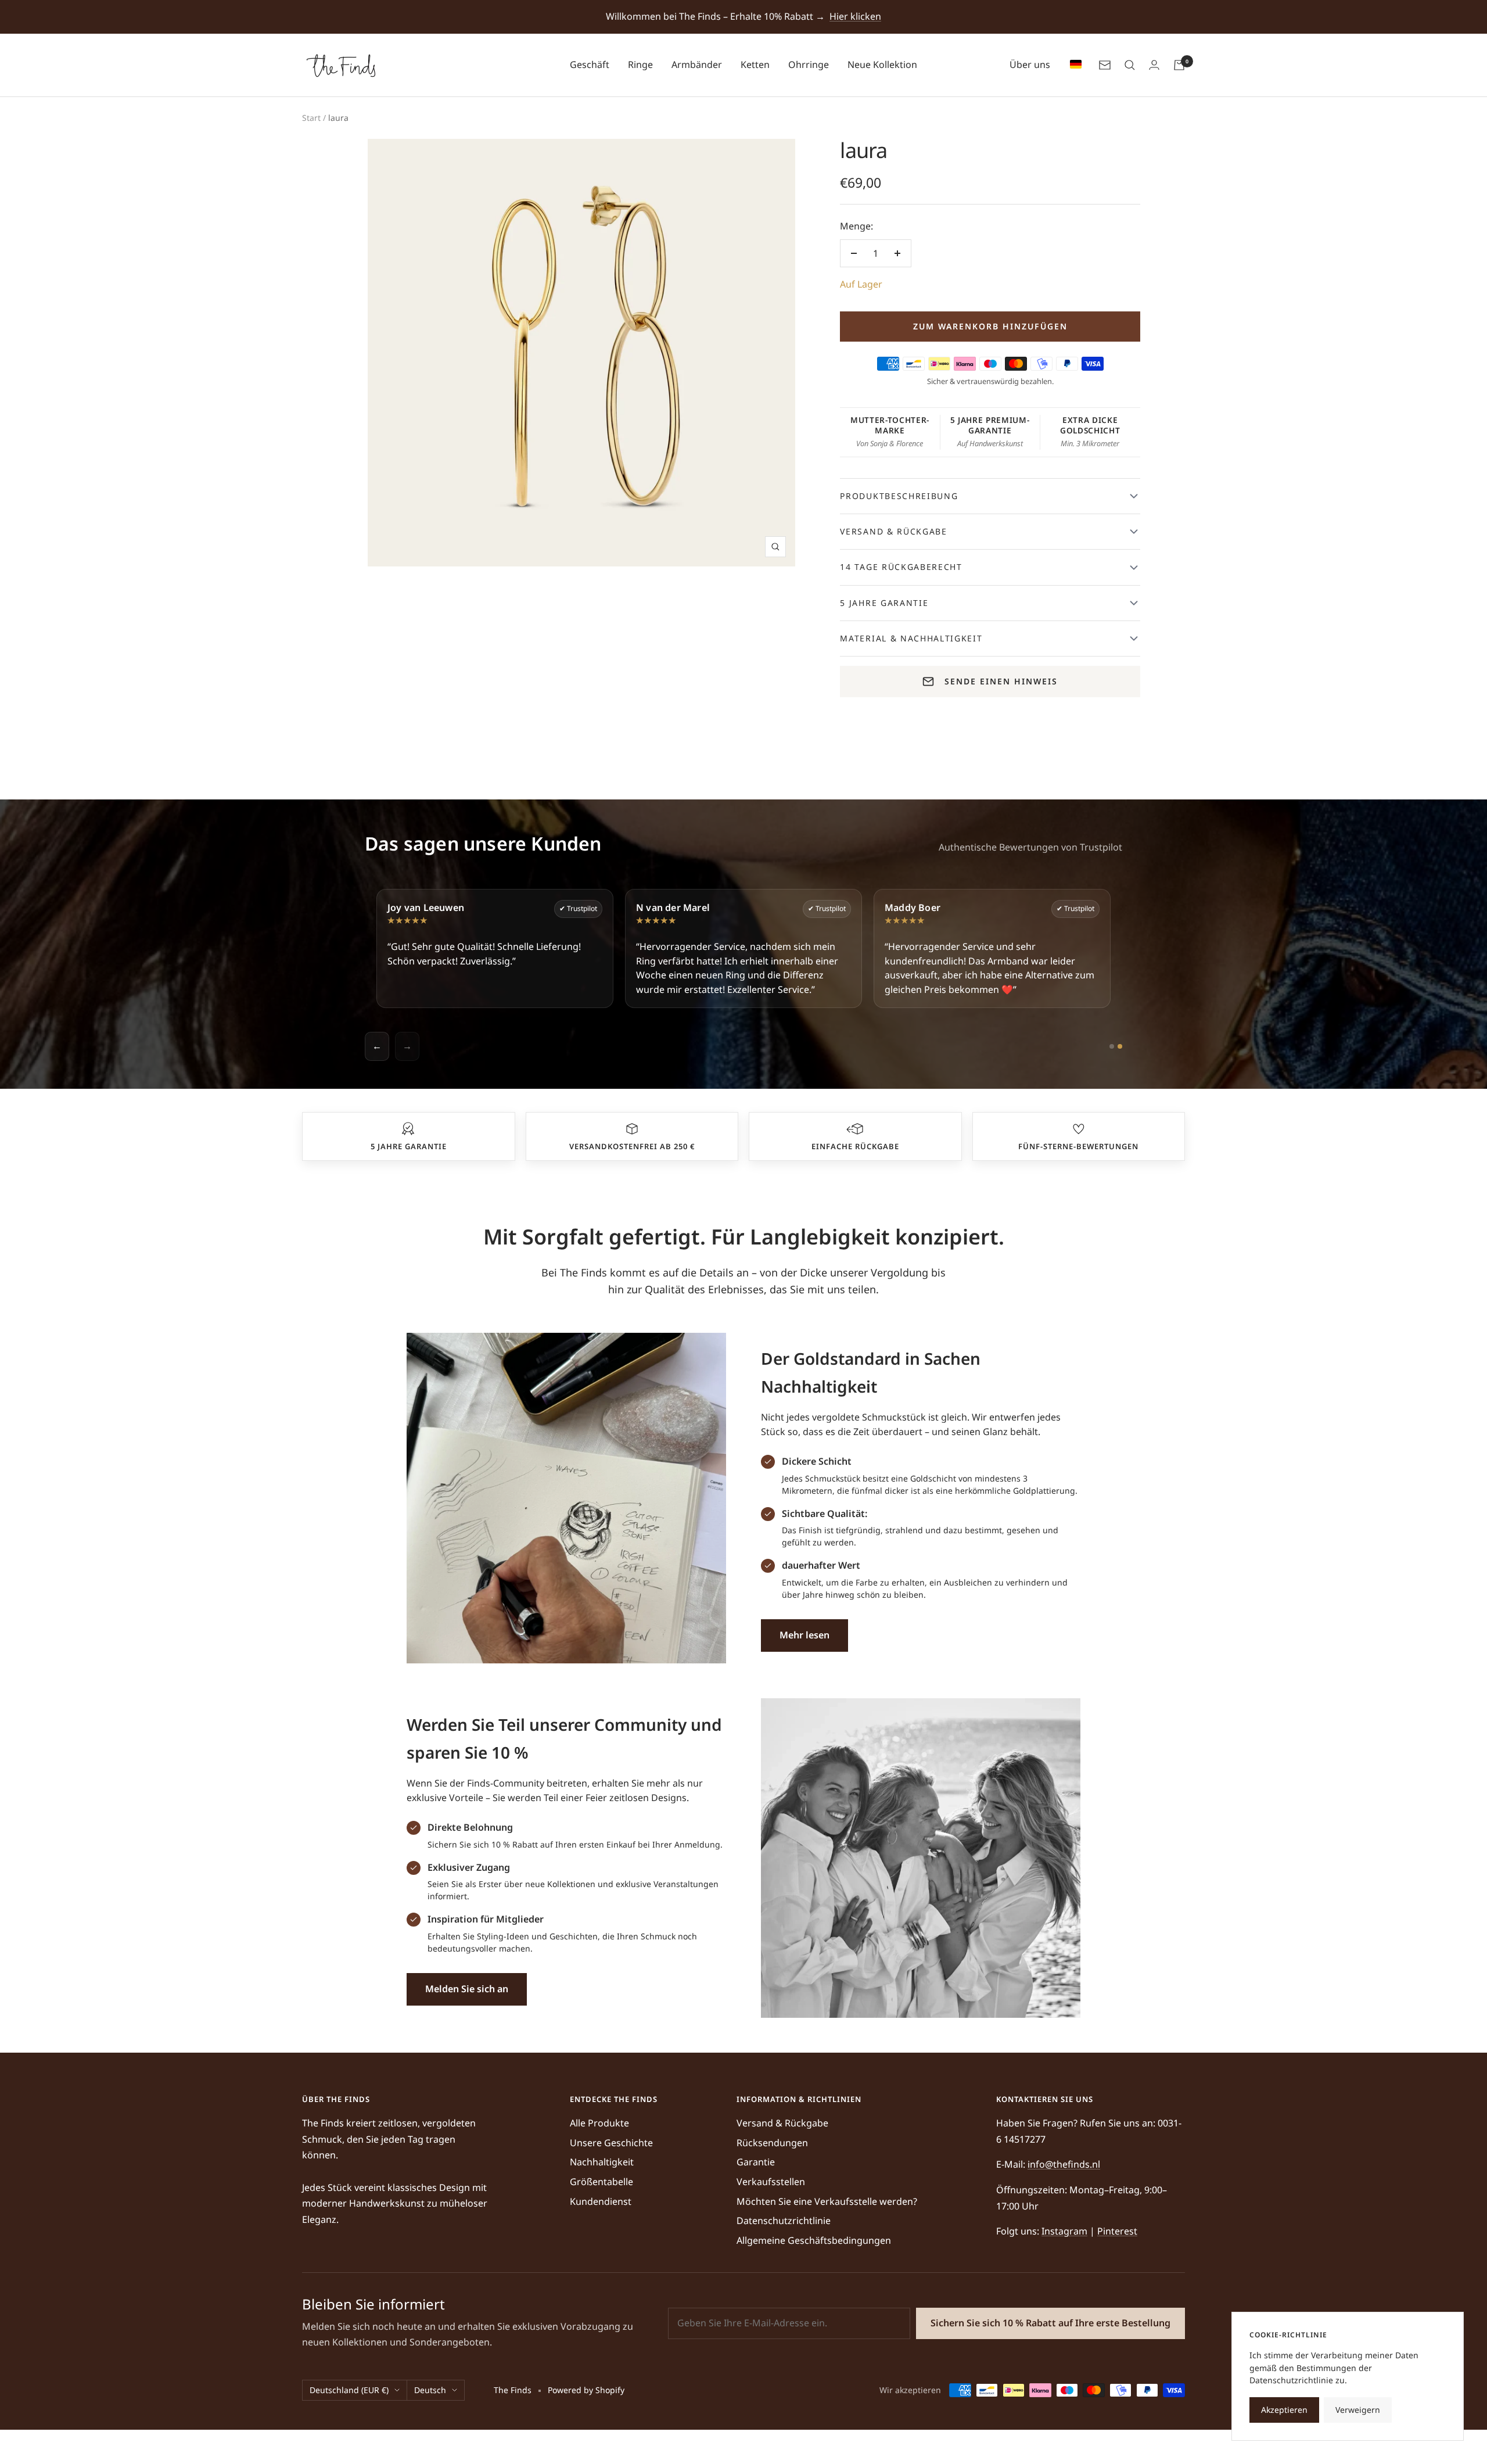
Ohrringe (809, 64)
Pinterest (1117, 2231)
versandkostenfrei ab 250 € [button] (632, 1146)
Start (311, 118)
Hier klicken (855, 16)
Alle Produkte (599, 2123)
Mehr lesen (804, 1635)
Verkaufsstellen (771, 2182)
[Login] (1154, 65)
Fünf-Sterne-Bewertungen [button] (1078, 1146)
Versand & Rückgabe (782, 2123)
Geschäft (590, 64)
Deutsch (430, 2390)
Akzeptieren (1284, 2410)
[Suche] (1130, 65)
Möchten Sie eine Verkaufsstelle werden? (827, 2201)
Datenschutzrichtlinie (784, 2221)
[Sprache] (1073, 65)
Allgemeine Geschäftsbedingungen (814, 2240)
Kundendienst (601, 2201)
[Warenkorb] (1179, 65)
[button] (408, 1129)
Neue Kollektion (882, 64)
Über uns (1030, 64)
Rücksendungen (772, 2143)
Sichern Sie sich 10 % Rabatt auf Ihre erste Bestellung (1050, 2323)
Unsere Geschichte (611, 2143)
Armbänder (697, 64)
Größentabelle (601, 2182)
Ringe (640, 64)
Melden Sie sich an (467, 1989)
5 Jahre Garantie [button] (409, 1146)
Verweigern (1358, 2410)
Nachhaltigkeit (602, 2162)
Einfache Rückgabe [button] (855, 1146)
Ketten (755, 64)
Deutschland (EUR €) (349, 2390)
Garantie (756, 2162)
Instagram (1064, 2231)
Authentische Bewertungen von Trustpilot (1030, 847)
